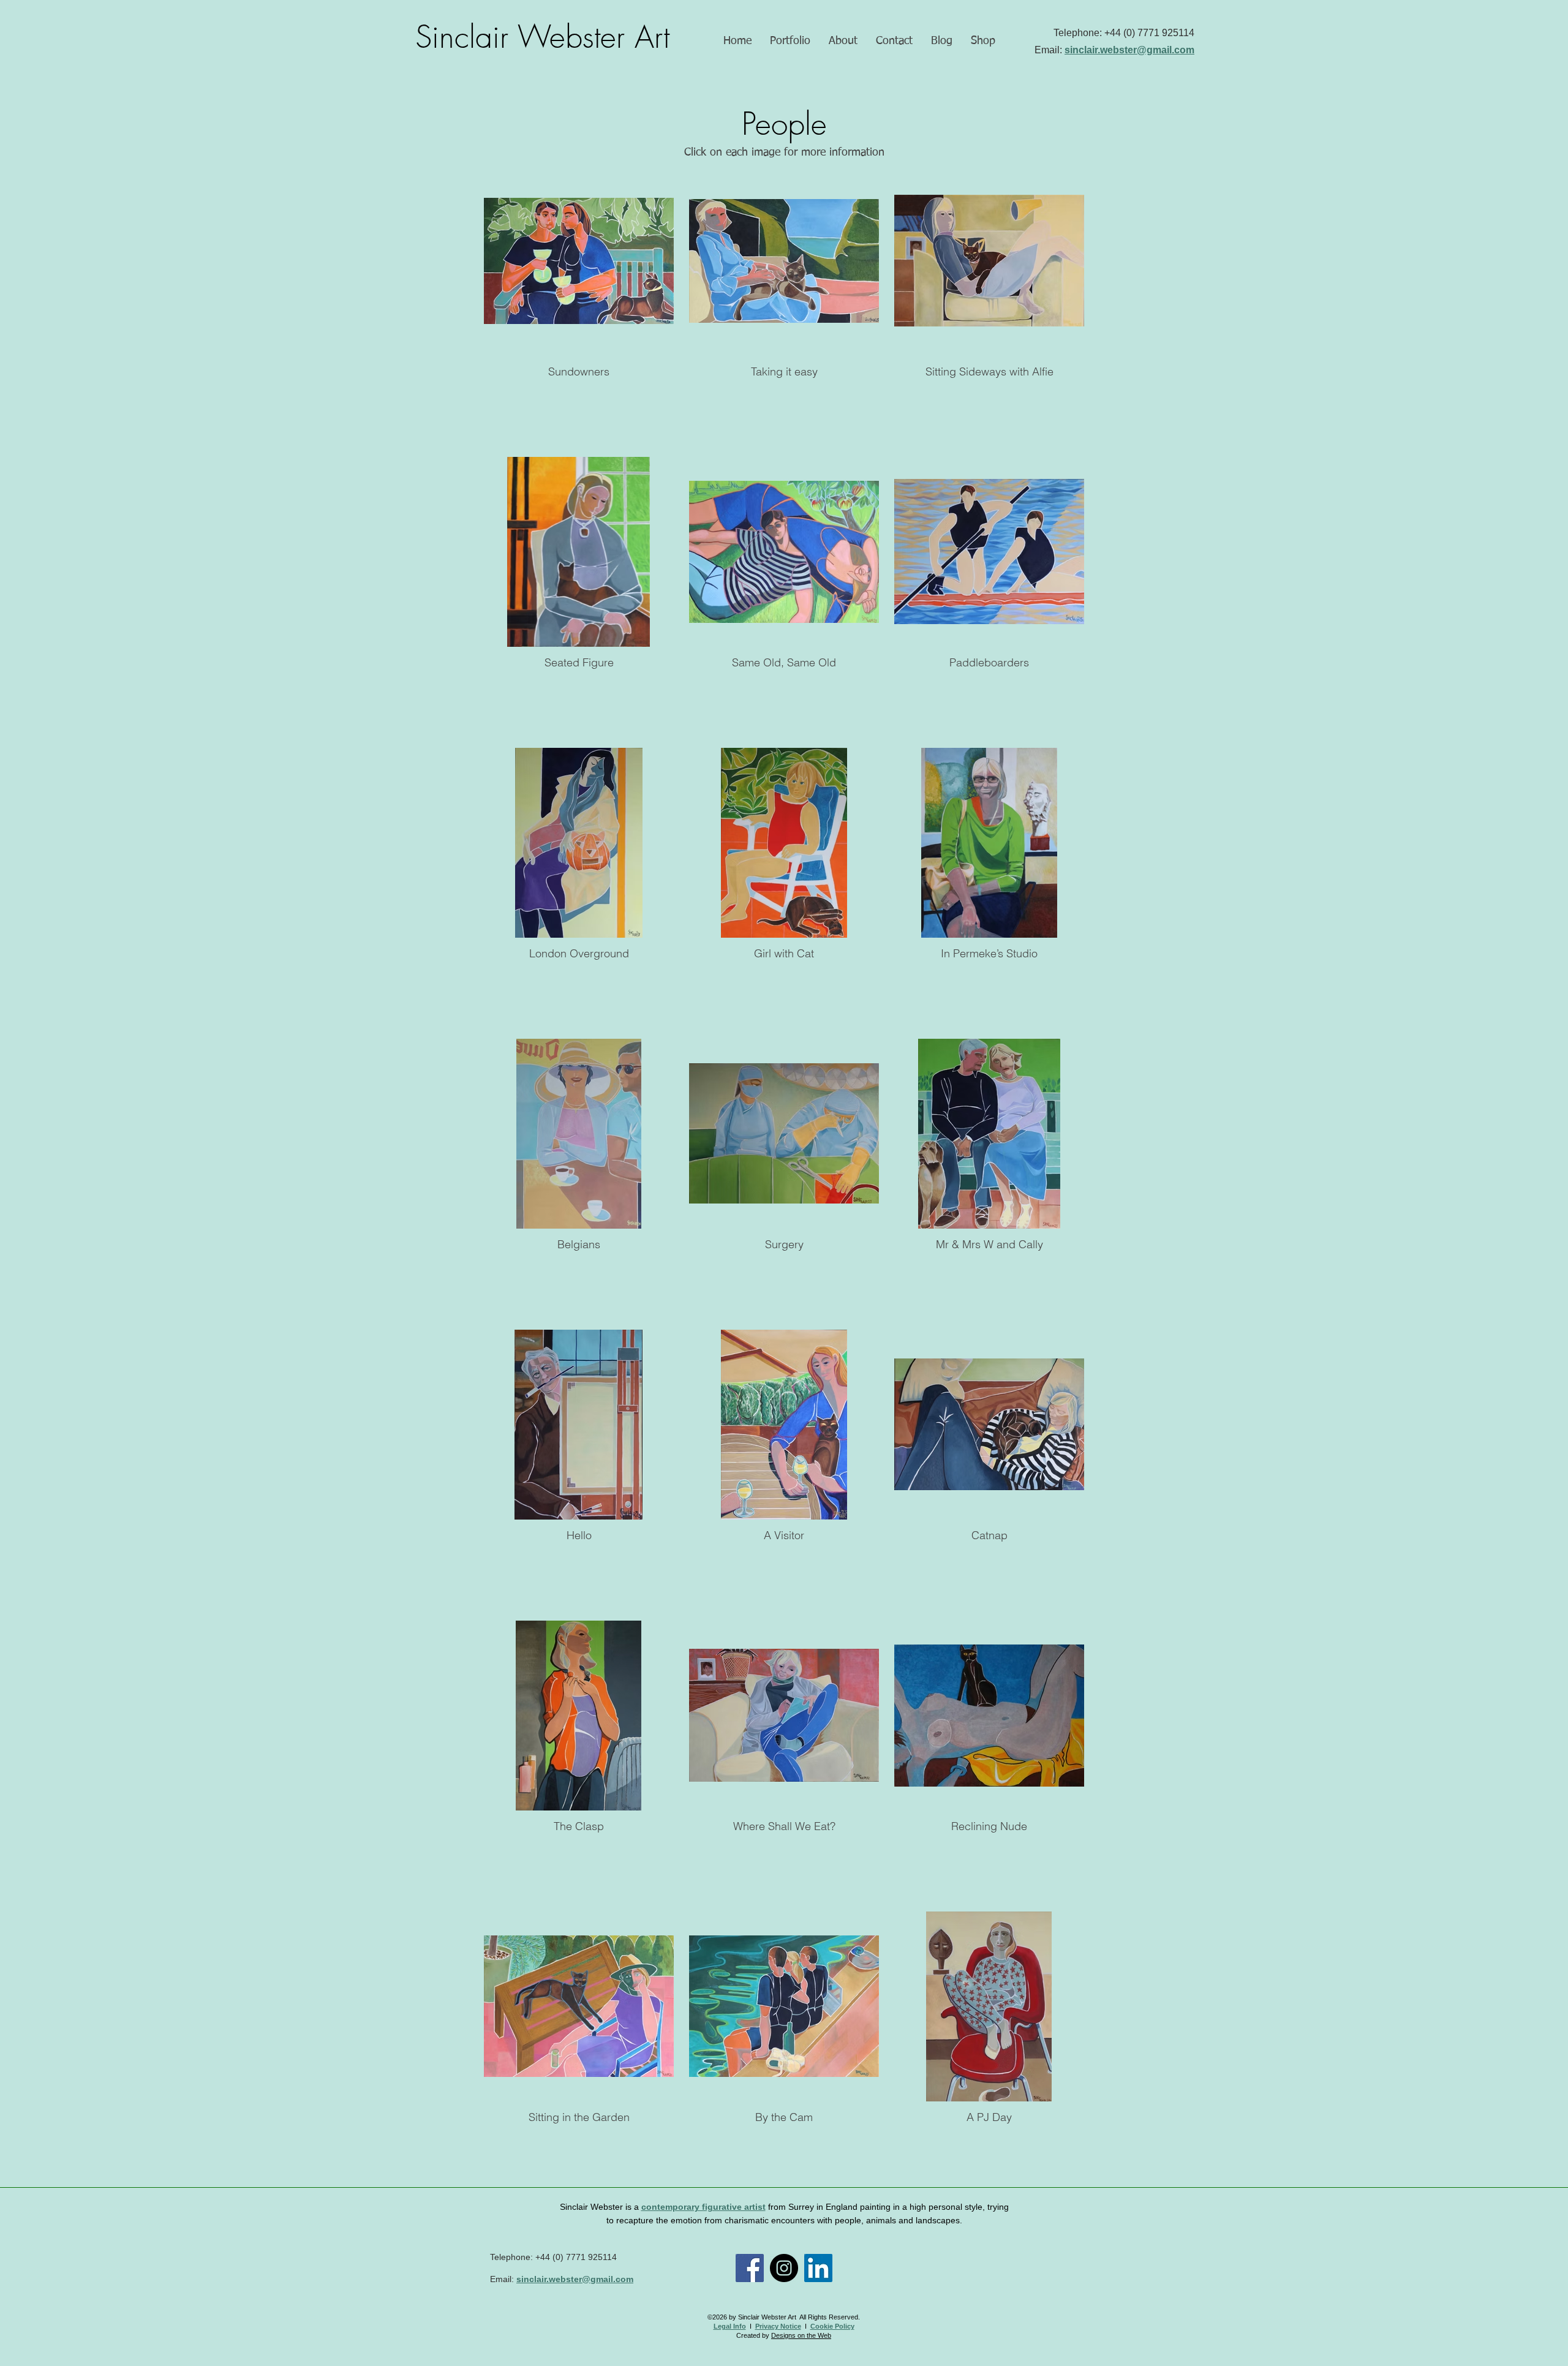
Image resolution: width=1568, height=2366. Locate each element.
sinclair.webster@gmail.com (1129, 50)
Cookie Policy (832, 2326)
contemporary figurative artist (703, 2207)
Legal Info (730, 2326)
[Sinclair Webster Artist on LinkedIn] (818, 2268)
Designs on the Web (801, 2335)
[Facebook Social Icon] (750, 2268)
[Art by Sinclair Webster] (784, 2268)
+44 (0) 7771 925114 (1149, 33)
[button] (790, 41)
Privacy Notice (778, 2326)
